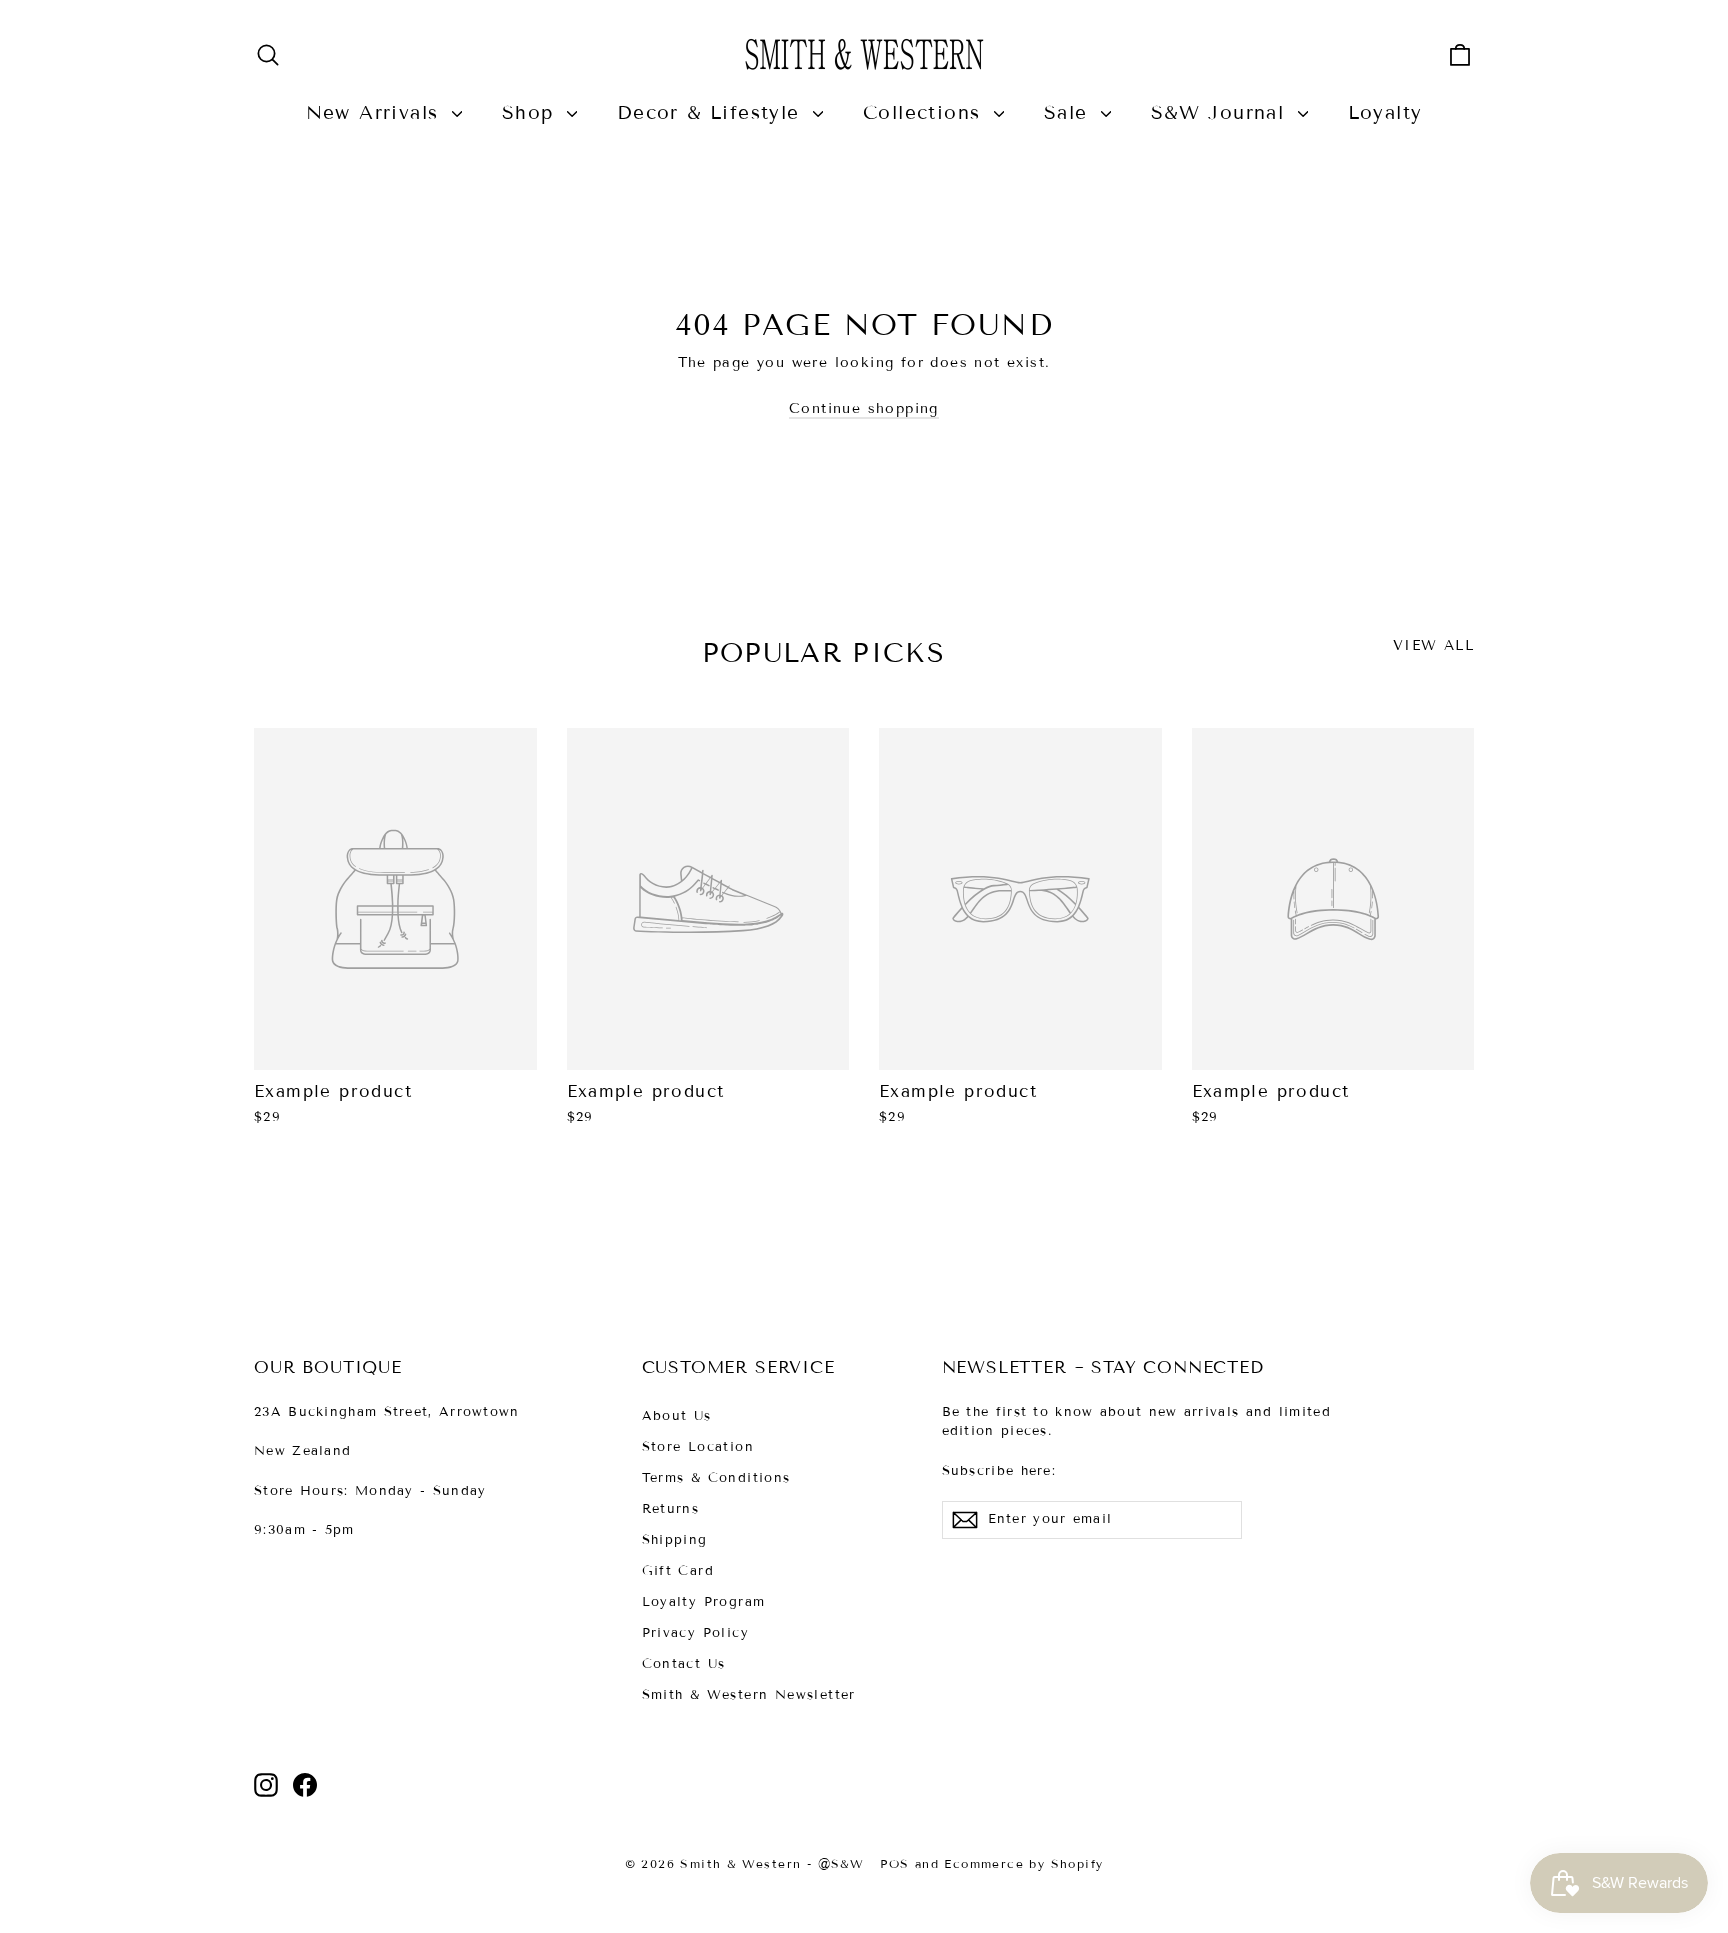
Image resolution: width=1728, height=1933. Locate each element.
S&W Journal (1222, 112)
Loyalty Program (704, 1602)
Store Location (698, 1447)
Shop (532, 112)
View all (1433, 645)
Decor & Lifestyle (712, 112)
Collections (926, 112)
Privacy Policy (696, 1633)
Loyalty (1385, 112)
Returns (671, 1509)
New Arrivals (376, 112)
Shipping (675, 1540)
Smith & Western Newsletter (749, 1695)
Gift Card (678, 1571)
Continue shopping (864, 408)
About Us (677, 1416)
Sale (1070, 112)
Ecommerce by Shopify (1023, 1863)
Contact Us (684, 1664)
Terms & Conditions (716, 1478)
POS (894, 1863)
